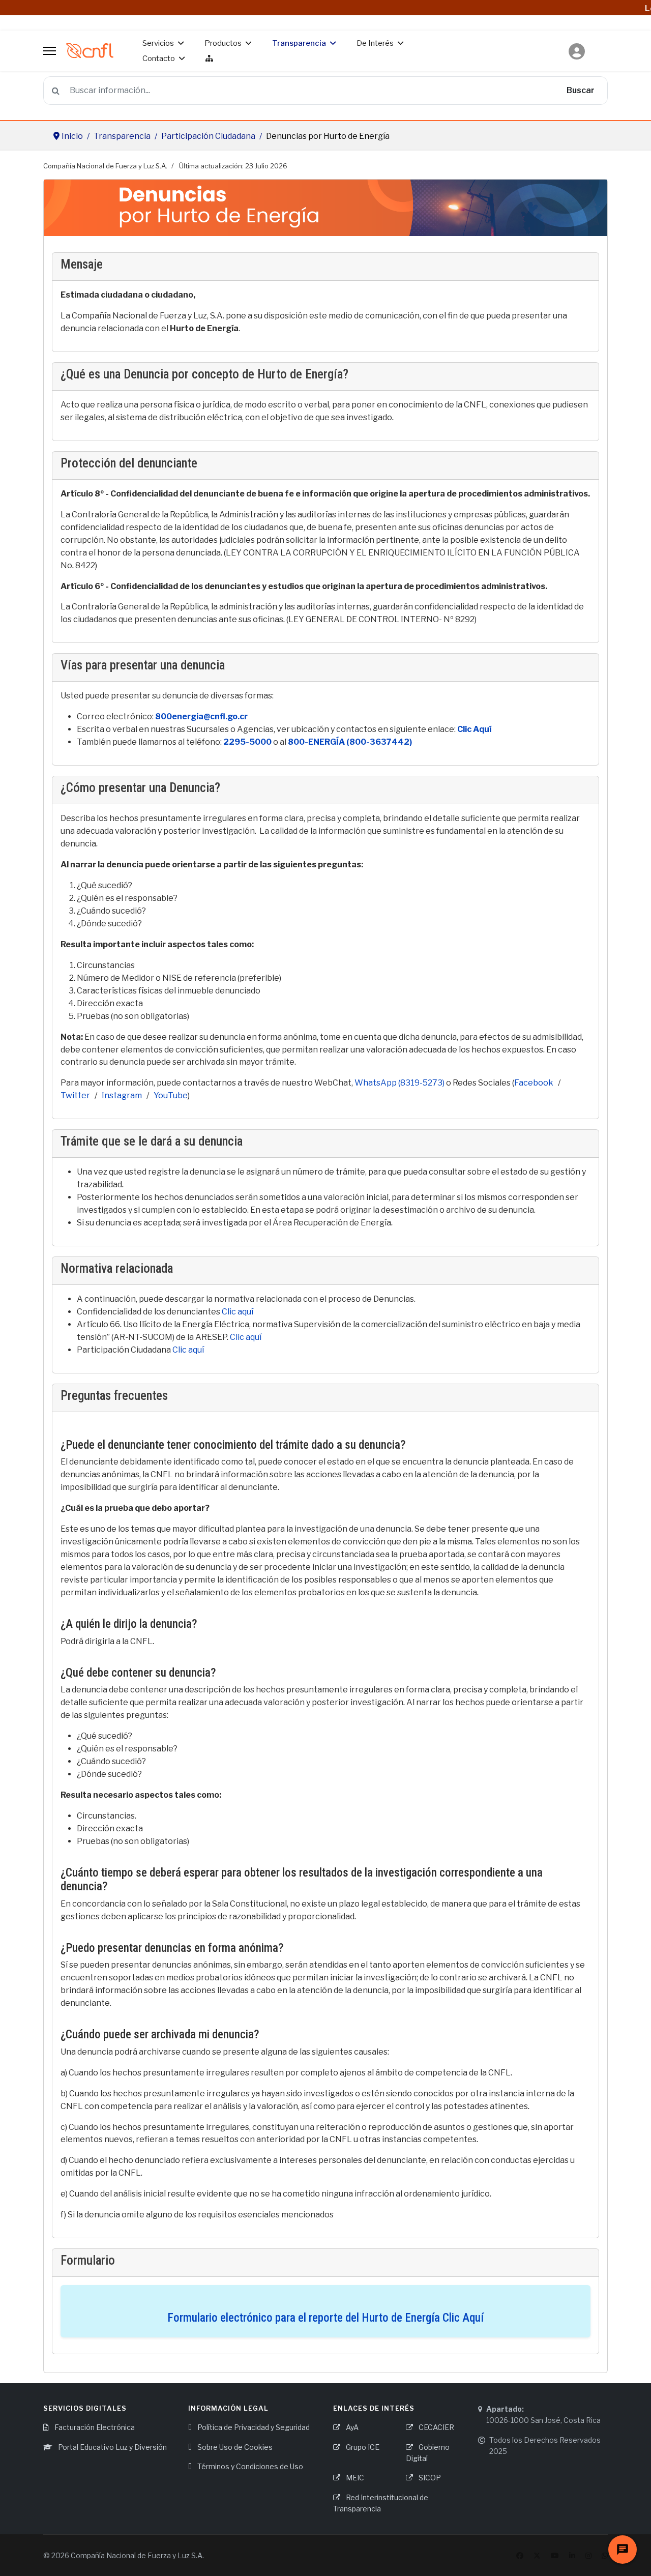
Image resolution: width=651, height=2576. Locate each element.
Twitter (75, 1095)
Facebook (534, 1083)
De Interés (375, 43)
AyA (351, 2427)
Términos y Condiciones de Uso (249, 2466)
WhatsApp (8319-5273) (400, 1083)
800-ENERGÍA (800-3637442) (350, 742)
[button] (577, 51)
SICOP (429, 2478)
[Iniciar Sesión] (577, 46)
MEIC (354, 2478)
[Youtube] (555, 2555)
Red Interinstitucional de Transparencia (381, 2503)
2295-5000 (247, 742)
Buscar (581, 90)
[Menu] (50, 51)
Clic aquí (238, 1312)
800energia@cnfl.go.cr (201, 716)
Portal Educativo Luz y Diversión (112, 2447)
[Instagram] (588, 2555)
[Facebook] (520, 2555)
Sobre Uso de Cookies (234, 2447)
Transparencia (299, 43)
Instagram (122, 1095)
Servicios (158, 43)
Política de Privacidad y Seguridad (253, 2427)
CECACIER (436, 2427)
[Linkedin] (572, 2555)
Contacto (159, 58)
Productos (223, 43)
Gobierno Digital (428, 2453)
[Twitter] (537, 2555)
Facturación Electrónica (94, 2427)
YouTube (171, 1095)
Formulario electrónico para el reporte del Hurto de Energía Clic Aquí (325, 2318)
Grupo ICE (362, 2447)
